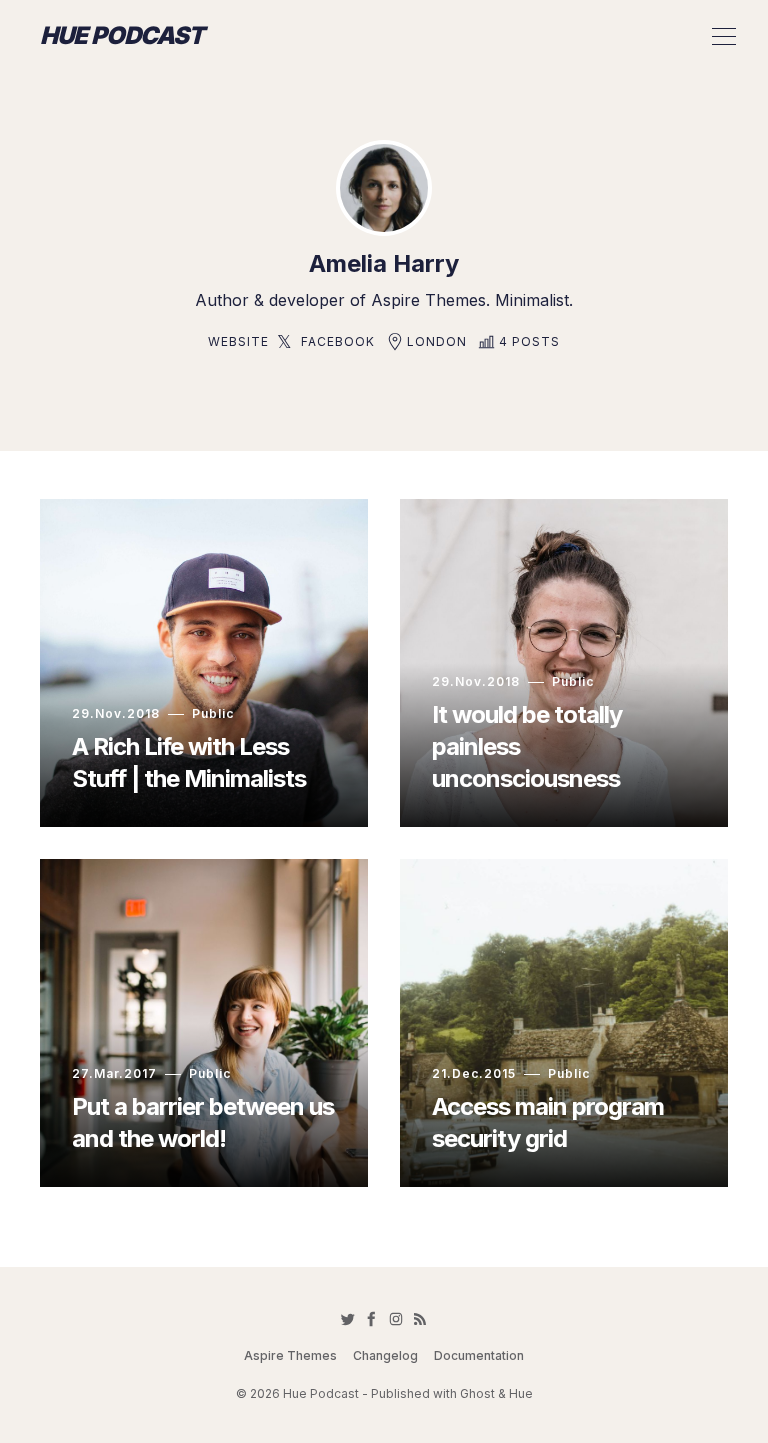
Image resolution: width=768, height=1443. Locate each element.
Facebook (338, 341)
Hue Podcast (121, 36)
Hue (521, 1393)
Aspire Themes (290, 1355)
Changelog (385, 1355)
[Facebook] (372, 1319)
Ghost (477, 1393)
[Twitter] (348, 1319)
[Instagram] (396, 1319)
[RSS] (420, 1319)
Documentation (479, 1355)
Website (238, 341)
